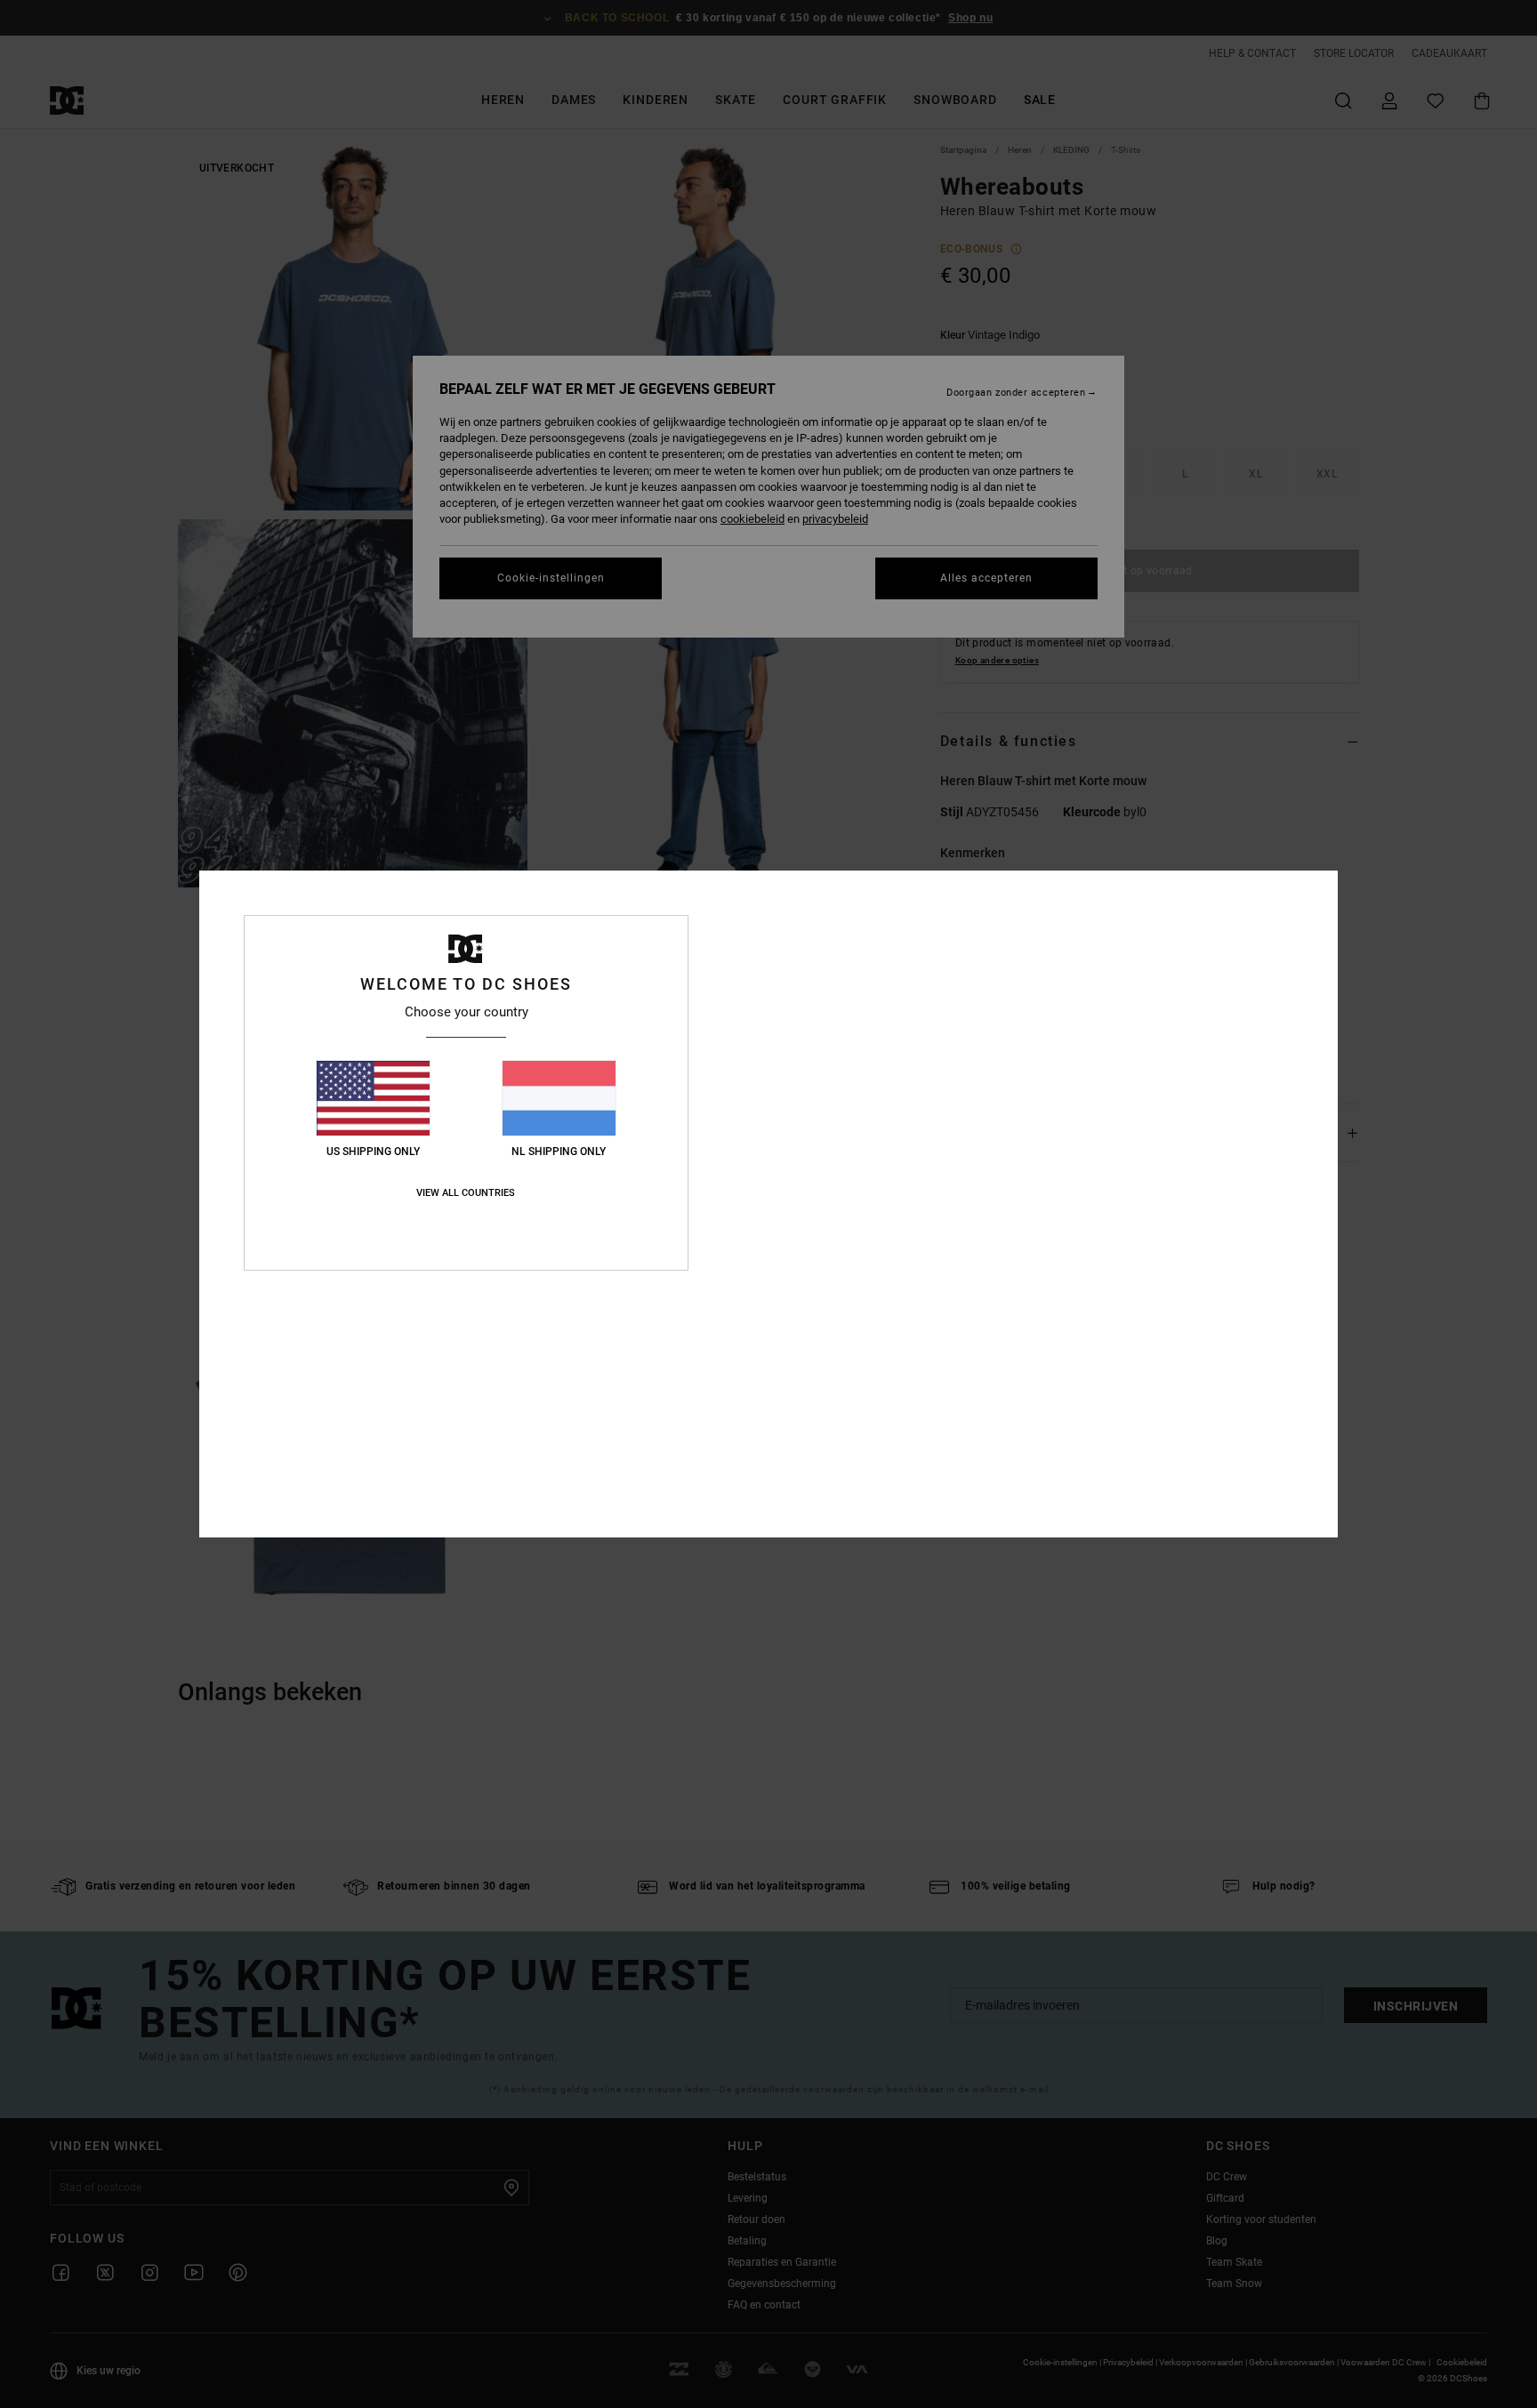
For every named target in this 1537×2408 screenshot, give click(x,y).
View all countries (466, 1193)
